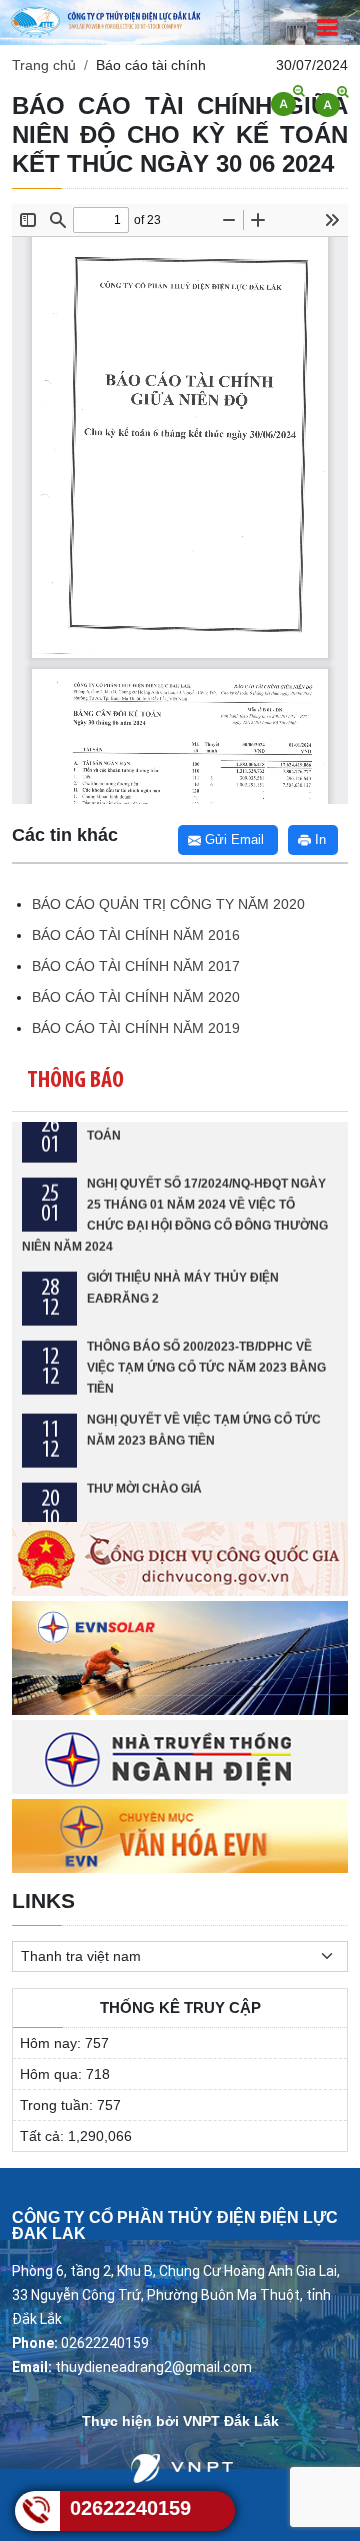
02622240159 (130, 2508)
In (318, 839)
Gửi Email (232, 839)
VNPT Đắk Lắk (231, 2421)
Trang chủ (44, 65)
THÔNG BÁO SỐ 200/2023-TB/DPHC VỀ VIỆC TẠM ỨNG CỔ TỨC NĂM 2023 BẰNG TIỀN (206, 1347)
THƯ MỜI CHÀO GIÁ (144, 1468)
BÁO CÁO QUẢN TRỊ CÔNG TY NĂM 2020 (168, 904)
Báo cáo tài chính (151, 65)
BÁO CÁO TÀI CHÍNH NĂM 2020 (136, 997)
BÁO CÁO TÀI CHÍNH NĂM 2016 (136, 935)
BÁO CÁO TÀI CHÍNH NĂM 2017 (136, 966)
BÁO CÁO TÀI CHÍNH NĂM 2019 (136, 1028)
